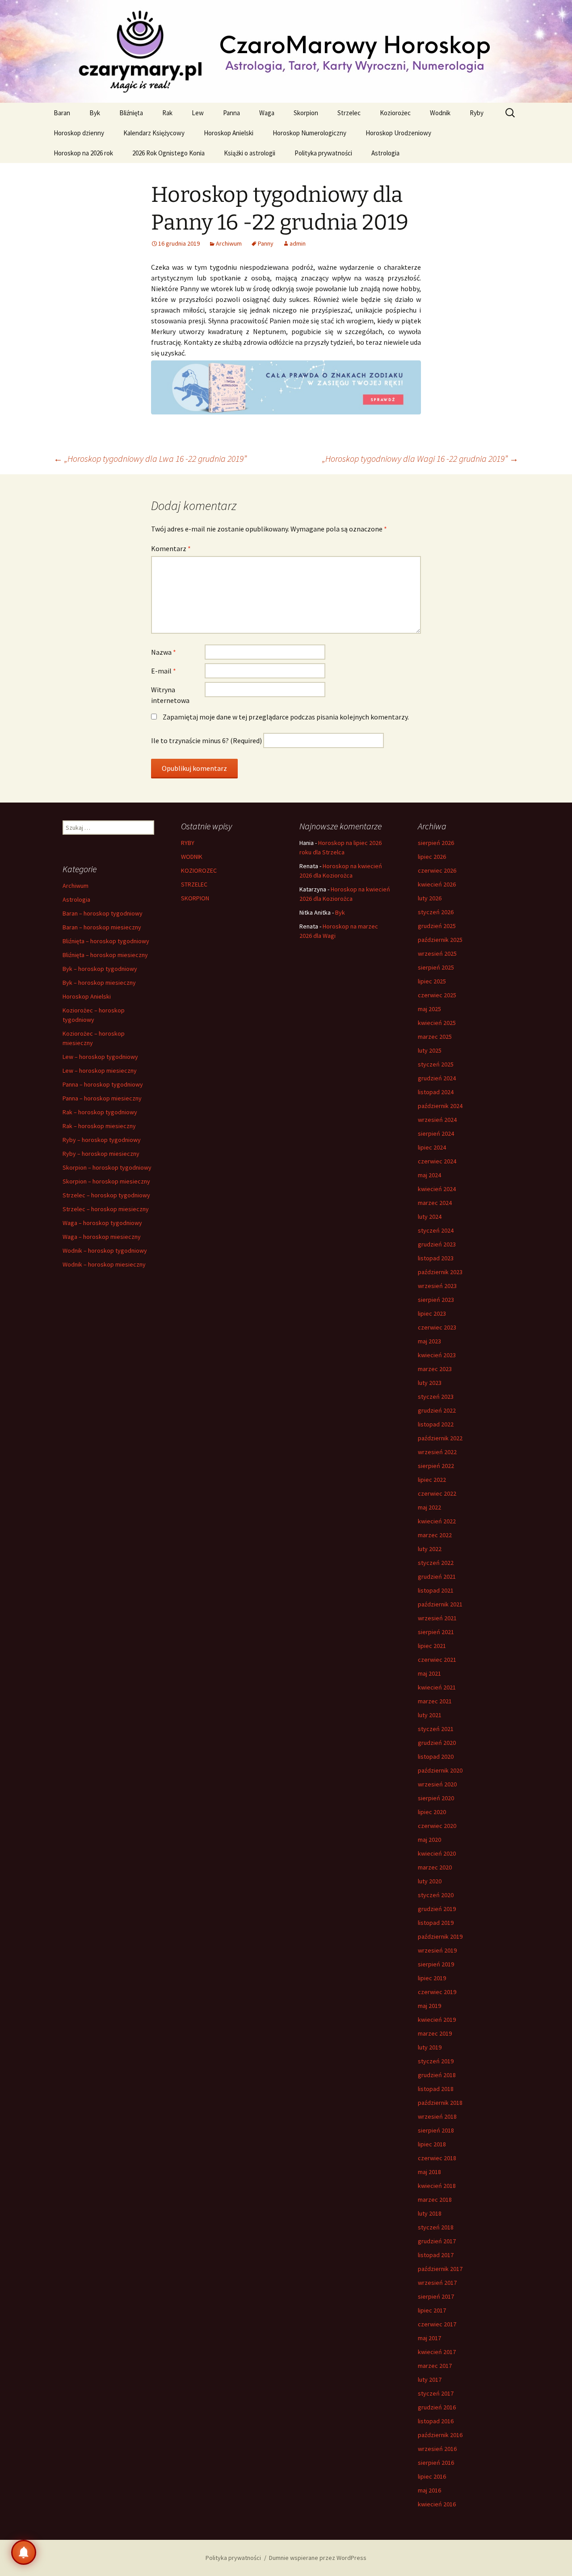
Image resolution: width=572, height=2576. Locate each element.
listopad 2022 (436, 1424)
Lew (198, 113)
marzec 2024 (435, 1203)
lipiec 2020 (432, 1812)
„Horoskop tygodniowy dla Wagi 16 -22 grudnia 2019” (420, 458)
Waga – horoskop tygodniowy (102, 1223)
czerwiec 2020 (437, 1826)
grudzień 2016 (437, 2407)
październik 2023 (440, 1272)
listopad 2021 (436, 1590)
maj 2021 (429, 1673)
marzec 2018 (435, 2200)
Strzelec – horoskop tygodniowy (106, 1195)
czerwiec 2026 (437, 870)
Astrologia (385, 153)
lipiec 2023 (432, 1313)
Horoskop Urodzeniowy (398, 133)
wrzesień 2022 (437, 1452)
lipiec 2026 (432, 857)
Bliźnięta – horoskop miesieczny (105, 955)
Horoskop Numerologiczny (309, 133)
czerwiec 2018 (437, 2158)
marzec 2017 (435, 2366)
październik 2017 (440, 2269)
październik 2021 (440, 1604)
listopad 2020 (436, 1756)
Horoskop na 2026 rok (83, 153)
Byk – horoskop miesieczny (99, 983)
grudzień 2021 (437, 1577)
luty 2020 (430, 1881)
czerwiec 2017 (437, 2324)
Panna (231, 113)
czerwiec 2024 (437, 1161)
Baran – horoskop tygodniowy (103, 913)
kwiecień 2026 (437, 884)
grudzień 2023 (437, 1244)
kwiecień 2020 (437, 1853)
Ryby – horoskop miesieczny (101, 1154)
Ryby (477, 113)
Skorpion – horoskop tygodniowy (107, 1167)
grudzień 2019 (437, 1909)
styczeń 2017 (436, 2393)
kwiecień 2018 (437, 2186)
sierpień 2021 (436, 1632)
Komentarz (171, 548)
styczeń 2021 (436, 1729)
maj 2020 (429, 1840)
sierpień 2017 (436, 2296)
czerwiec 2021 (437, 1660)
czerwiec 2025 (437, 995)
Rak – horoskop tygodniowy (100, 1112)
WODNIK (192, 857)
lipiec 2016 (432, 2476)
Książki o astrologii (250, 153)
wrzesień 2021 (437, 1618)
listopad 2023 (436, 1258)
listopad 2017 (436, 2255)
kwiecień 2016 (437, 2504)
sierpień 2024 (436, 1133)
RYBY (188, 843)
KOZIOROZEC (199, 870)
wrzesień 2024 (437, 1120)
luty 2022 (430, 1549)
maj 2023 (429, 1341)
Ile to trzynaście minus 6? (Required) (206, 740)
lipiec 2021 (432, 1646)
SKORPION (195, 898)
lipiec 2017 (432, 2310)
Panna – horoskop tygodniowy (103, 1084)
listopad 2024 (436, 1092)
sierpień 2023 (436, 1300)
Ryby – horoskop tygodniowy (102, 1140)
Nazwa (164, 652)
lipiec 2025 (432, 981)
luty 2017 (430, 2379)
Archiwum (229, 243)
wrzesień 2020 (437, 1784)
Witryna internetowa (170, 695)
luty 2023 (430, 1383)
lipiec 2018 (432, 2144)
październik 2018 (440, 2103)
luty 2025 (430, 1050)
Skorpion (306, 113)
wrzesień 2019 (437, 1950)
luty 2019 (430, 2047)
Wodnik (440, 113)
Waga (267, 113)
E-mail (164, 671)
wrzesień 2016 (437, 2449)
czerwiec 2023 (437, 1327)
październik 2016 (440, 2435)
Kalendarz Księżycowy (154, 133)
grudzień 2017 (437, 2241)
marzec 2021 (435, 1701)
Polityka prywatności (323, 153)
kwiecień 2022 (437, 1521)
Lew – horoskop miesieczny (100, 1071)
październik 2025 (440, 940)
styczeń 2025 (436, 1064)
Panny (266, 243)
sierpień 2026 (436, 843)
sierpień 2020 (436, 1798)
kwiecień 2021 (437, 1687)
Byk (95, 113)
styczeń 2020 (436, 1895)
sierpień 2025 (436, 967)
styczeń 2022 (436, 1563)
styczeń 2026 (436, 912)
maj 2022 (429, 1507)
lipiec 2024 (432, 1147)
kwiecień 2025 (437, 1023)
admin (298, 243)
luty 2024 (430, 1217)
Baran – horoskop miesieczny (102, 927)
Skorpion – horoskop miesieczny (106, 1181)
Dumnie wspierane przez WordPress (318, 2558)
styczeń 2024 (436, 1230)
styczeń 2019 (436, 2061)
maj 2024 (429, 1175)
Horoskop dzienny (79, 133)
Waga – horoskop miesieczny (102, 1237)
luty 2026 (430, 898)
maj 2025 (429, 1009)
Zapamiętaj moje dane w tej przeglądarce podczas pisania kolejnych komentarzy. (286, 717)
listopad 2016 (436, 2421)
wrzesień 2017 (437, 2283)
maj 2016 (429, 2490)
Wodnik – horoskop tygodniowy (105, 1250)
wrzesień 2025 (437, 953)
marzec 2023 (435, 1369)
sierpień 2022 (436, 1466)
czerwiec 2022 (437, 1493)
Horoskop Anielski (229, 133)
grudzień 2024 (437, 1078)
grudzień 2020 (437, 1743)
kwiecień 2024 (437, 1189)
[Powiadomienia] (24, 2552)
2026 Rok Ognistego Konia (168, 153)
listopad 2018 (436, 2089)
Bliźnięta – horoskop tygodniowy (106, 941)
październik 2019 (440, 1936)
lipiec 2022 (432, 1480)
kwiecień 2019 (437, 2020)
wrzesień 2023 (437, 1286)
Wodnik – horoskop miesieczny (104, 1264)
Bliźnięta (131, 113)
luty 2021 (430, 1715)
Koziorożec (395, 113)
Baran (62, 113)
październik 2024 (440, 1106)
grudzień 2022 (437, 1410)
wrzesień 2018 (437, 2116)
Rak (167, 113)
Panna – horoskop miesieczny (102, 1098)
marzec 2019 (435, 2033)
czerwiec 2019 (437, 1992)
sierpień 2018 (436, 2130)
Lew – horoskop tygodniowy (100, 1057)
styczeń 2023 (436, 1397)
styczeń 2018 (436, 2227)
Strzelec (349, 113)
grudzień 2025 (437, 926)
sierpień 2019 (436, 1964)
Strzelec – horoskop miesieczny (106, 1209)
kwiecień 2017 (437, 2352)
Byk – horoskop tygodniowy (100, 969)
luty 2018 (430, 2213)
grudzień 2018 (437, 2075)
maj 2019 (429, 2006)
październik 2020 (440, 1770)
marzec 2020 (435, 1867)
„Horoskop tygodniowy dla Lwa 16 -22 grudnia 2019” (150, 458)
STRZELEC (194, 884)
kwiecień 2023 (437, 1355)
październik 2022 (440, 1438)
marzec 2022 (435, 1535)
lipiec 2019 (432, 1978)
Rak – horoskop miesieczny (99, 1126)
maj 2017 (429, 2338)
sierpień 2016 (436, 2463)
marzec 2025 (435, 1037)
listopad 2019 (436, 1923)
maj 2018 (429, 2172)
